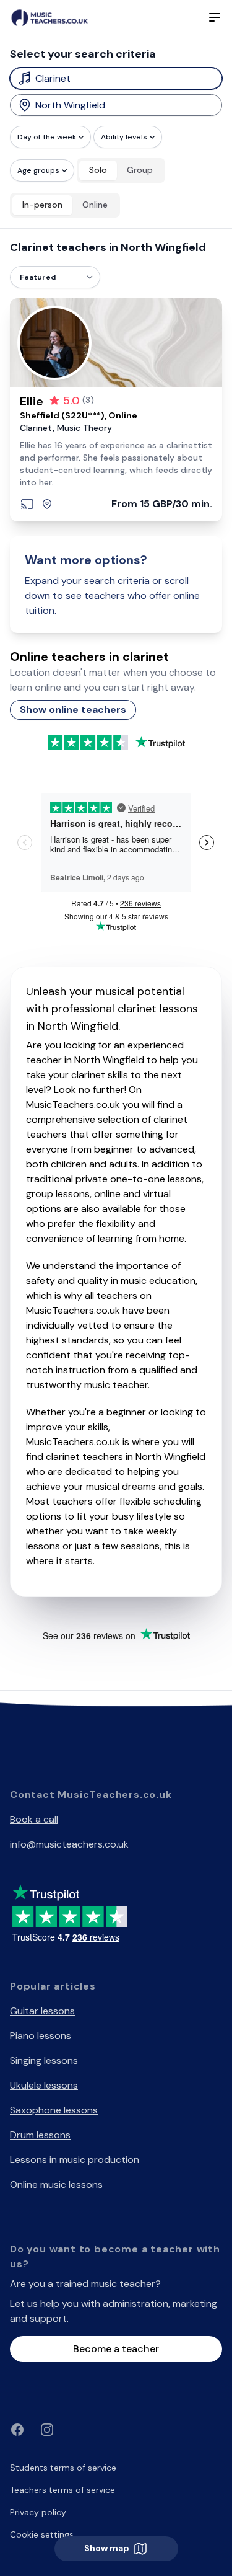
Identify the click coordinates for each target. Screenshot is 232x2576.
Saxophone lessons (54, 2110)
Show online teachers (73, 710)
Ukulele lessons (44, 2085)
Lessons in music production (75, 2160)
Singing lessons (44, 2060)
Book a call (34, 1819)
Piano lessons (41, 2036)
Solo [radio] (98, 170)
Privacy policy (38, 2512)
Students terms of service (63, 2468)
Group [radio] (140, 170)
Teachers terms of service (62, 2490)
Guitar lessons (42, 2011)
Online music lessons (56, 2184)
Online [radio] (95, 205)
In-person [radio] (42, 205)
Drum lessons (40, 2135)
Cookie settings (42, 2534)
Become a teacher (116, 2349)
